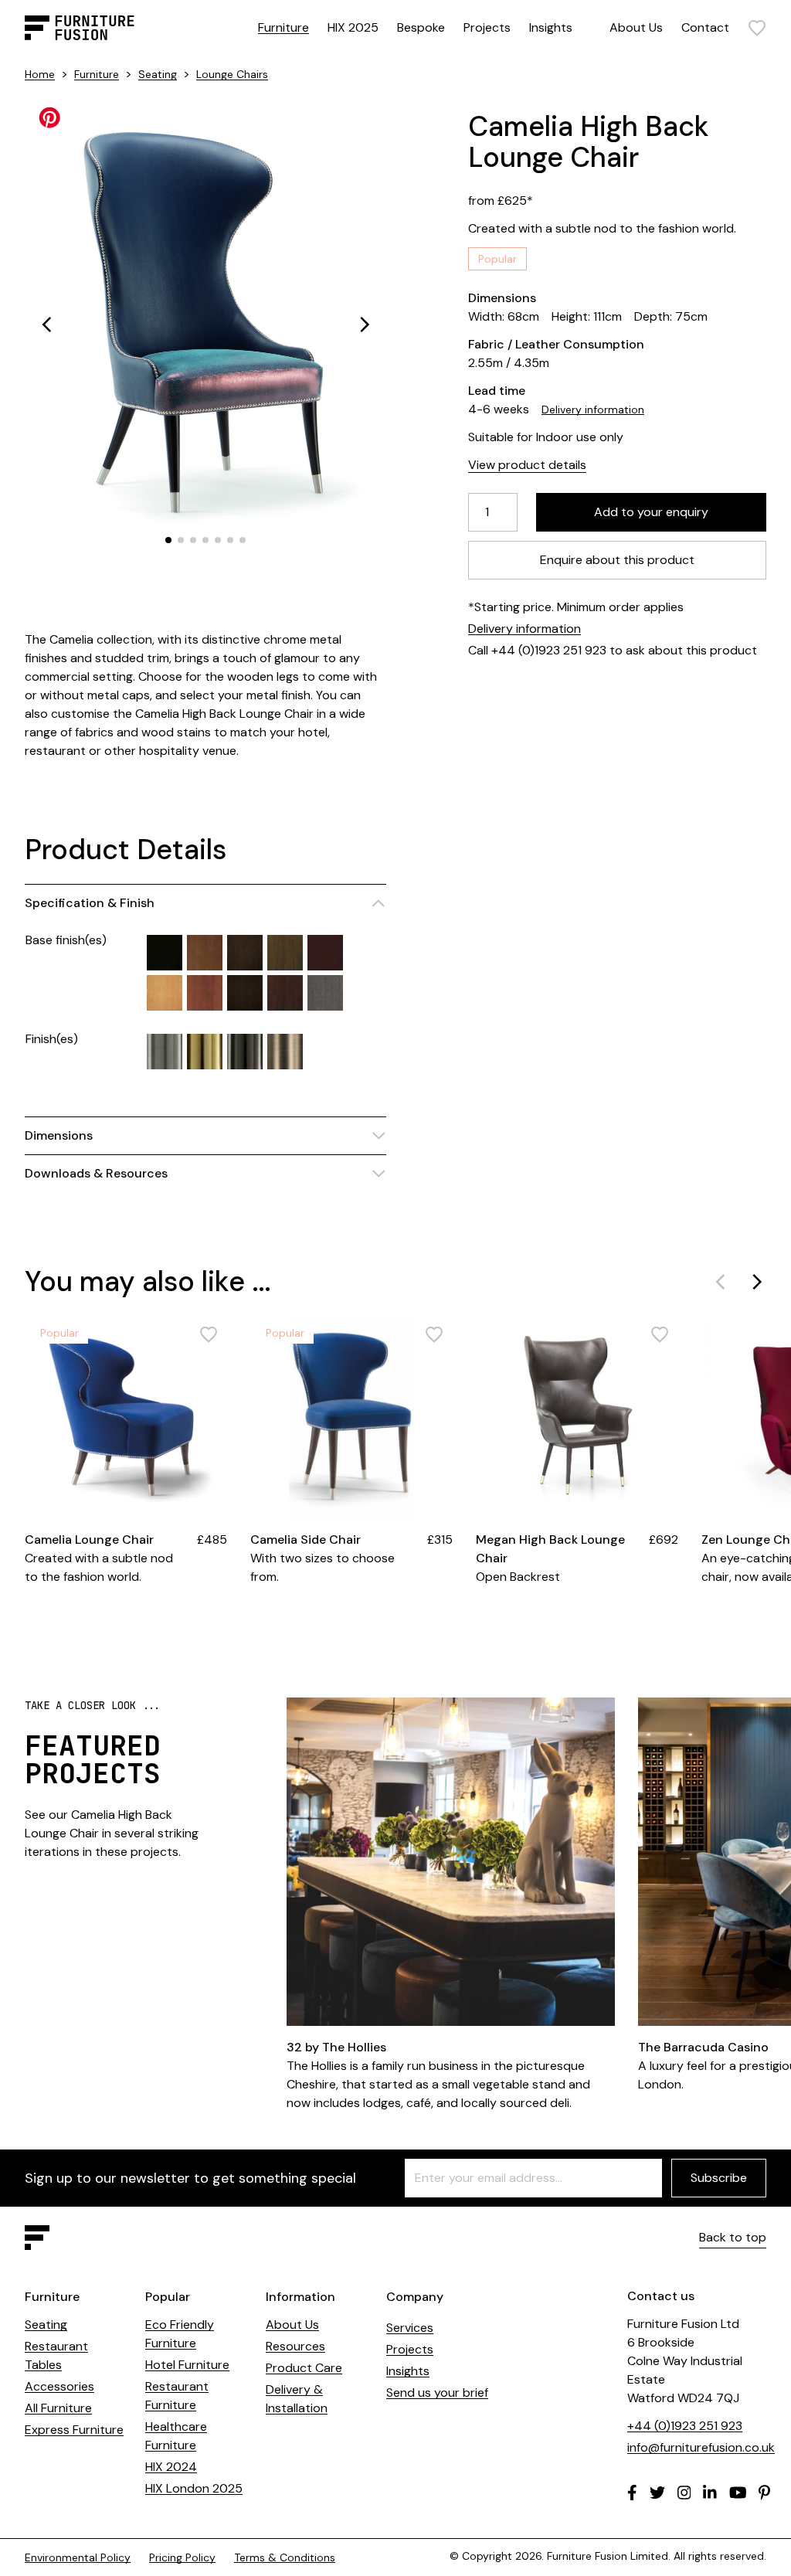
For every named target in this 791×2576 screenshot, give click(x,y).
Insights (551, 27)
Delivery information (593, 410)
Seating (158, 74)
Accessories (59, 2386)
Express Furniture (74, 2430)
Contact (705, 27)
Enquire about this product (617, 560)
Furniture (283, 27)
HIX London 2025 (194, 2488)
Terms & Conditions (285, 2557)
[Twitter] (657, 2493)
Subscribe (719, 2178)
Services (410, 2328)
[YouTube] (738, 2493)
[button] (46, 325)
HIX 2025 (353, 27)
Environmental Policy (78, 2557)
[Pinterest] (764, 2493)
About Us (636, 27)
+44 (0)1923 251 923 (685, 2426)
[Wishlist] (757, 28)
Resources (295, 2346)
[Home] (80, 28)
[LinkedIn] (710, 2493)
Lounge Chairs (232, 74)
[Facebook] (632, 2493)
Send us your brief (437, 2392)
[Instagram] (684, 2493)
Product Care (304, 2368)
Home (40, 74)
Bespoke (421, 27)
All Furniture (58, 2408)
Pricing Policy (182, 2557)
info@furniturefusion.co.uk (701, 2447)
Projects (487, 27)
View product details (527, 465)
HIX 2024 (171, 2467)
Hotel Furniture (187, 2365)
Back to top (733, 2237)
